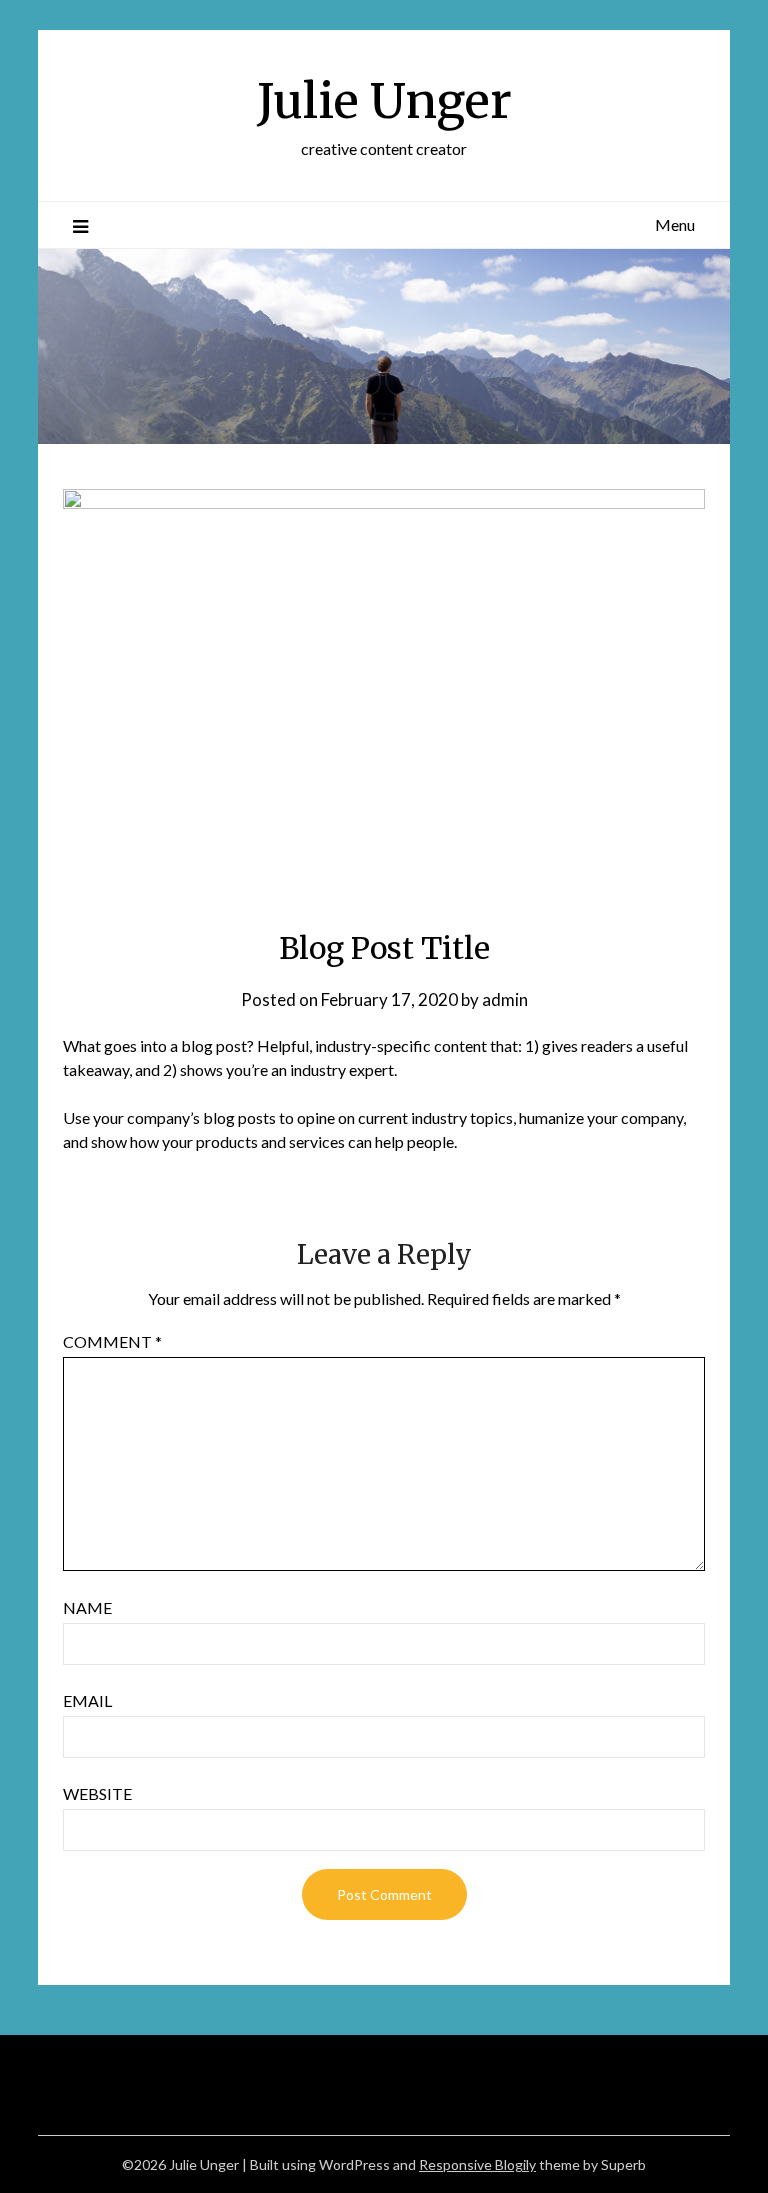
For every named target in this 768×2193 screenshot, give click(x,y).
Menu (675, 224)
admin (505, 999)
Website (97, 1793)
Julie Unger (384, 101)
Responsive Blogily (477, 2164)
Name (87, 1607)
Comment (112, 1341)
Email (87, 1700)
